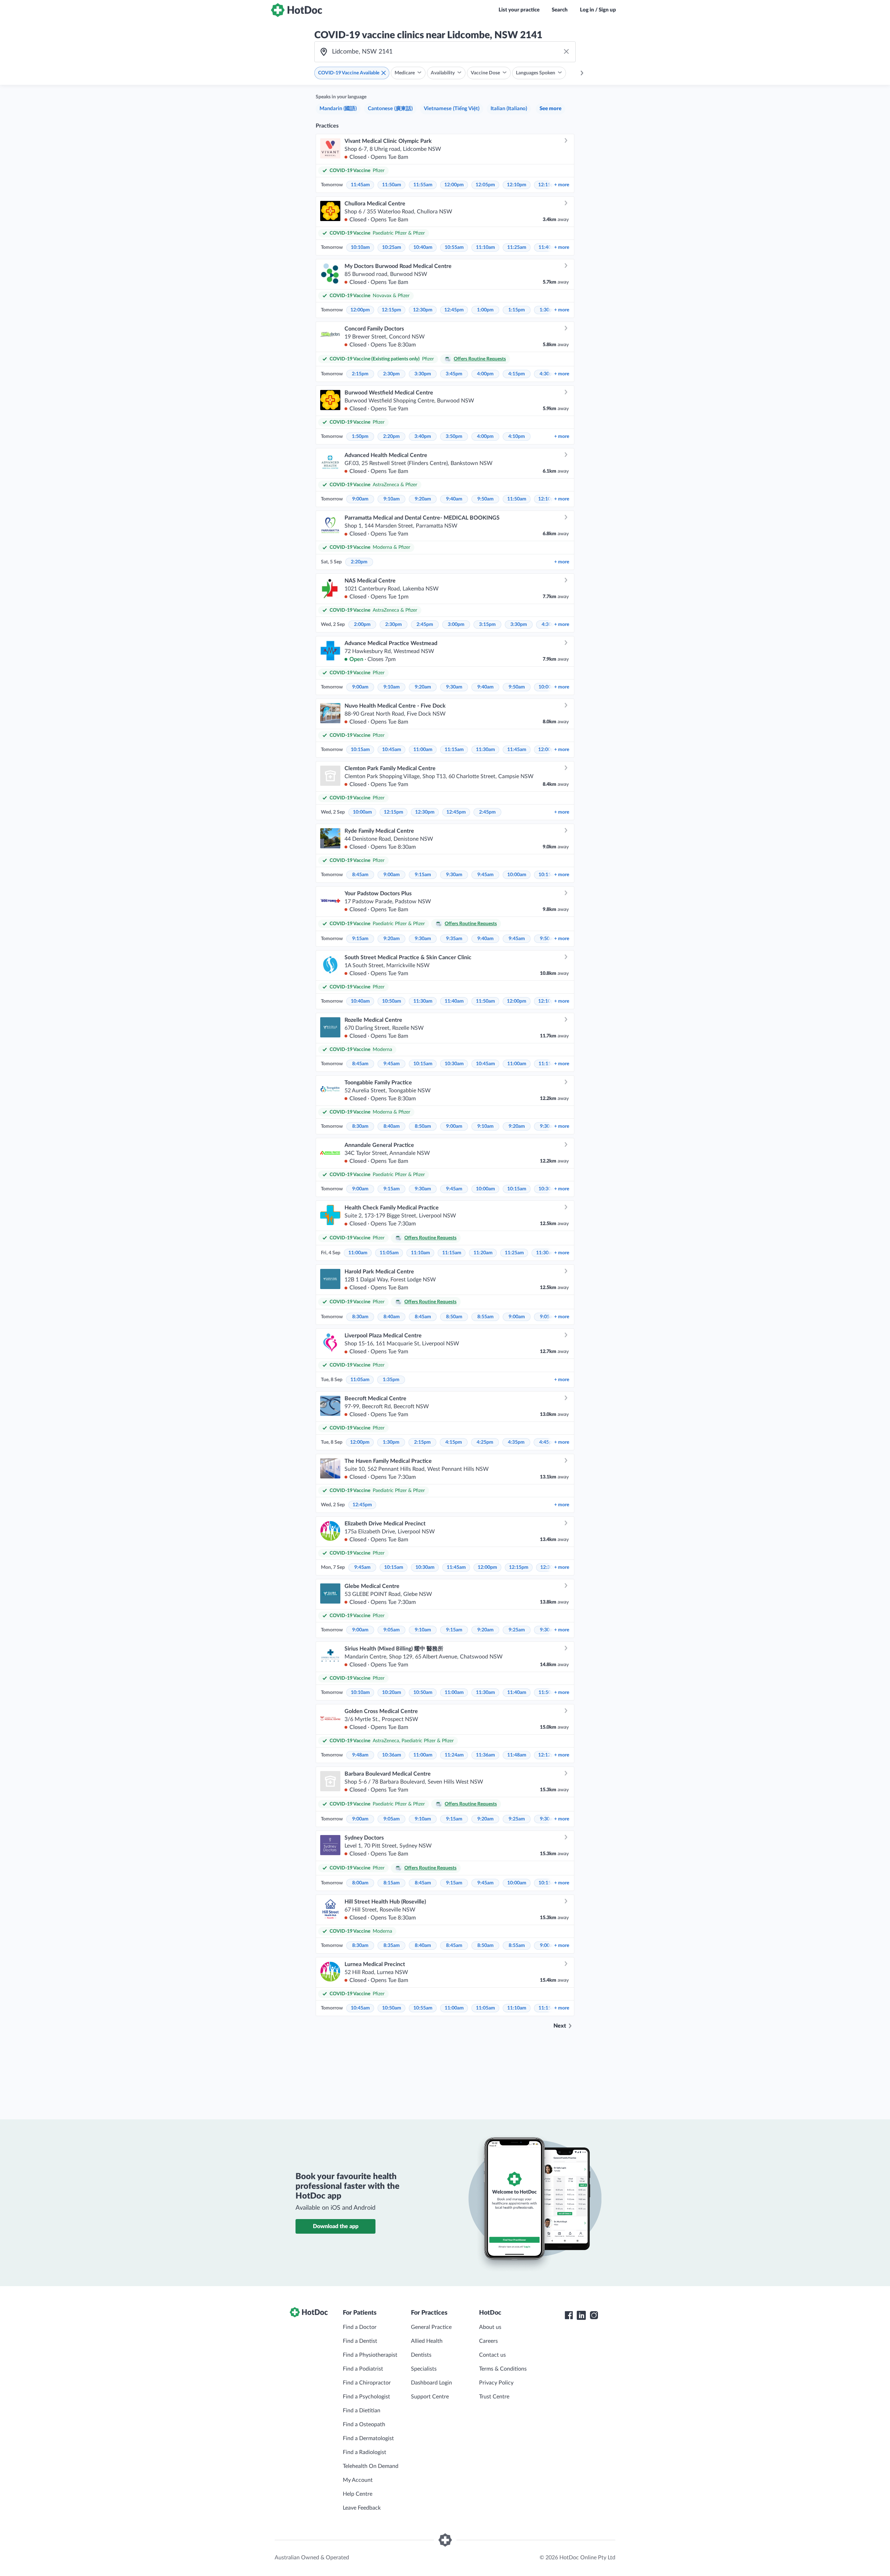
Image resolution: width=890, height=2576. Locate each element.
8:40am (392, 1126)
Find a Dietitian (362, 2411)
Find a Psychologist (366, 2397)
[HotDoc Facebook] (569, 2315)
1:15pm (517, 310)
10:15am (360, 750)
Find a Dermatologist (368, 2438)
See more (551, 109)
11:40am (454, 1001)
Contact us (492, 2355)
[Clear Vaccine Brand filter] (383, 73)
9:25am (517, 1630)
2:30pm (391, 374)
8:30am (360, 1126)
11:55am (423, 185)
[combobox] (445, 52)
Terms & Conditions (503, 2369)
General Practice (431, 2327)
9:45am (486, 875)
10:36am (392, 1755)
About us (490, 2327)
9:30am (454, 687)
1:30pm (391, 1442)
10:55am (454, 247)
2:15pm (360, 374)
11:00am (423, 750)
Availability (443, 73)
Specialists (424, 2369)
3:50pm (454, 437)
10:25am (392, 247)
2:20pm (391, 437)
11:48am (517, 1755)
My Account (358, 2480)
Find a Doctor (360, 2327)
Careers (488, 2341)
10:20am (392, 1693)
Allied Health (427, 2341)
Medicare (405, 73)
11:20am (483, 1253)
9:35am (454, 939)
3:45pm (454, 374)
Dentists (421, 2355)
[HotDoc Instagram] (594, 2315)
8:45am (360, 875)
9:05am (392, 1630)
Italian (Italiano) (509, 109)
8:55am (486, 1317)
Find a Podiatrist (363, 2369)
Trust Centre (494, 2397)
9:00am (360, 499)
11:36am (486, 1755)
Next (560, 2026)
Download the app (336, 2226)
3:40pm (423, 437)
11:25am (517, 247)
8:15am (392, 1883)
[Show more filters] (582, 73)
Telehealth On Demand (371, 2466)
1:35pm (391, 1380)
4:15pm (517, 374)
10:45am (392, 750)
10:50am (392, 1001)
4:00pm (485, 374)
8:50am (423, 1126)
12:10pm (517, 185)
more (562, 185)
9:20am (423, 499)
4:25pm (485, 1442)
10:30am (454, 1064)
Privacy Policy (496, 2383)
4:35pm (516, 1442)
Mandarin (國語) (338, 109)
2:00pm (362, 625)
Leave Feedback (362, 2508)
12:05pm (485, 185)
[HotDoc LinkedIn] (581, 2315)
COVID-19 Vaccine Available (349, 73)
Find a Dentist (360, 2341)
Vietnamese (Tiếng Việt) (452, 109)
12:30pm (423, 310)
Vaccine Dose (485, 73)
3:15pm (487, 625)
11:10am (486, 247)
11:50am (392, 185)
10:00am (362, 812)
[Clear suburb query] (566, 52)
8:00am (360, 1883)
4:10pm (517, 437)
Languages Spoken (536, 73)
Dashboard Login (431, 2383)
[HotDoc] (297, 10)
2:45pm (425, 625)
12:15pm (391, 310)
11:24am (454, 1755)
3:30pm (423, 374)
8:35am (392, 1946)
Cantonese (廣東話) (390, 109)
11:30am (486, 750)
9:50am (486, 499)
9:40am (454, 499)
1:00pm (485, 310)
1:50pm (360, 437)
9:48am (360, 1755)
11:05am (389, 1253)
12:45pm (454, 310)
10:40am (423, 247)
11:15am (454, 750)
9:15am (423, 875)
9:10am (392, 499)
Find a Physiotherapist (370, 2355)
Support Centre (430, 2397)
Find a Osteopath (364, 2424)
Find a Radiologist (365, 2452)
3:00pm (456, 625)
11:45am (360, 185)
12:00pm (454, 185)
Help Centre (358, 2494)
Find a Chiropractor (367, 2383)
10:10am (360, 247)
